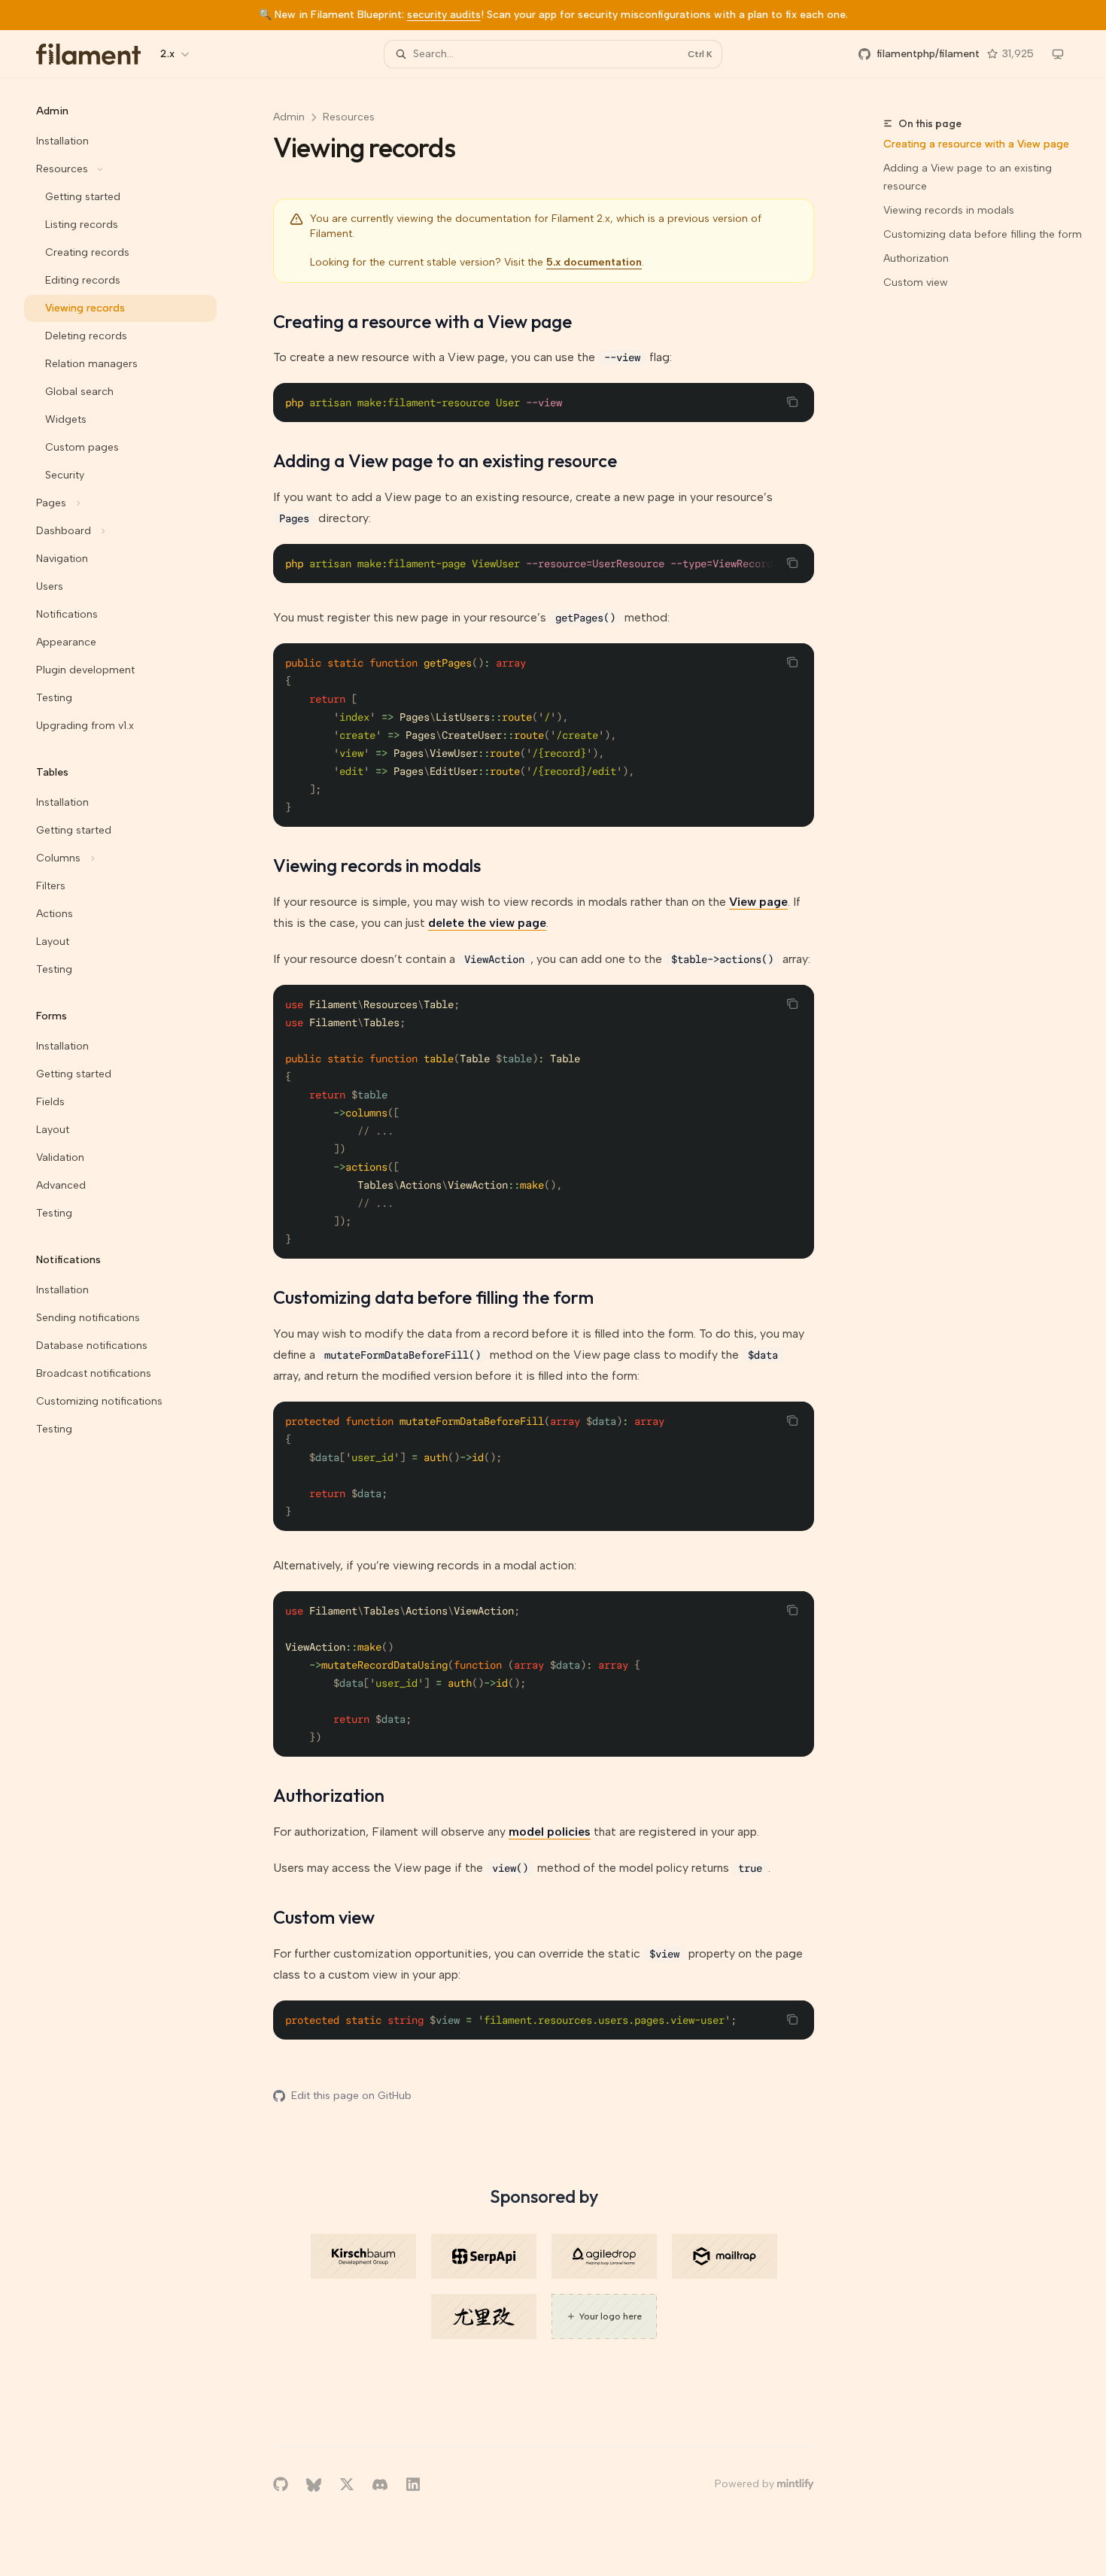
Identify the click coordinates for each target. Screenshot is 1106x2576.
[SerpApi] (484, 2256)
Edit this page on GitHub (351, 2096)
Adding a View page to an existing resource (968, 177)
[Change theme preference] (1058, 54)
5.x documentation (594, 262)
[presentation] (544, 563)
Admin (289, 117)
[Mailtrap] (725, 2256)
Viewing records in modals (949, 210)
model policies (550, 1832)
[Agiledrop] (604, 2256)
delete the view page (487, 923)
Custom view (916, 283)
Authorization (916, 258)
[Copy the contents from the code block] (792, 402)
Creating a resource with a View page (976, 144)
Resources (349, 117)
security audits (444, 15)
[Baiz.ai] (484, 2316)
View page (758, 902)
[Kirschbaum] (363, 2256)
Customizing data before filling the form (983, 234)
